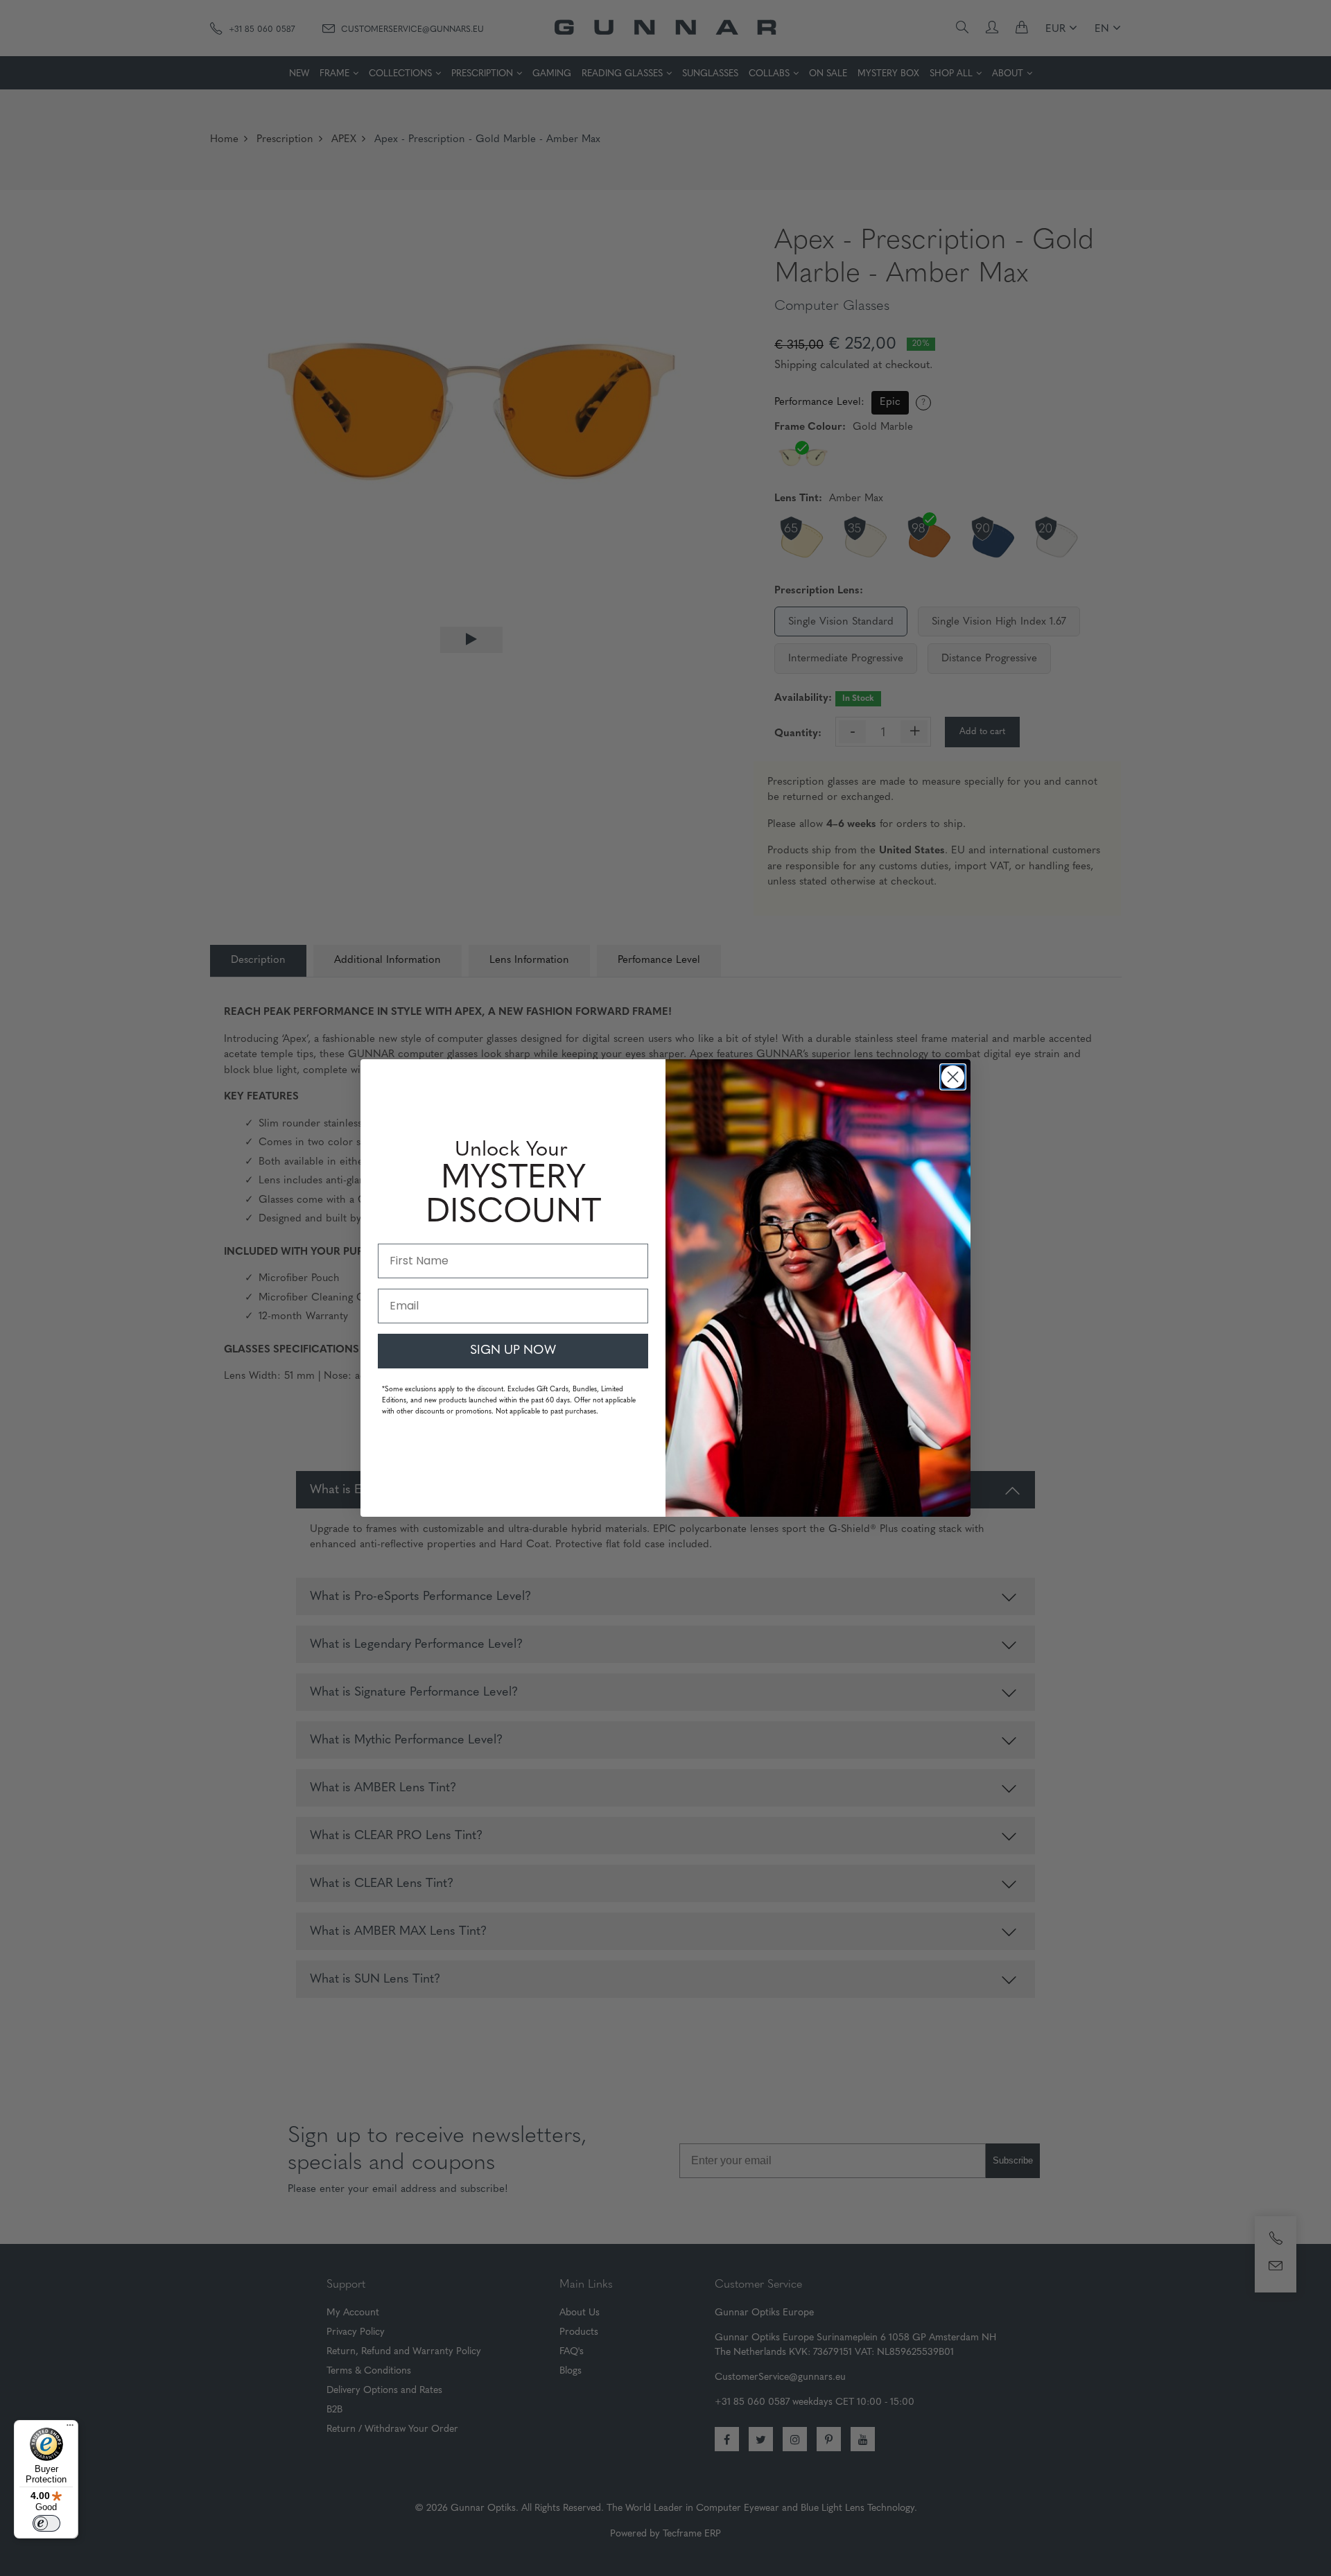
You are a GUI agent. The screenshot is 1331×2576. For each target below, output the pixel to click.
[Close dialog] (953, 1077)
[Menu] (70, 2428)
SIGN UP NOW (513, 1351)
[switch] (46, 2523)
